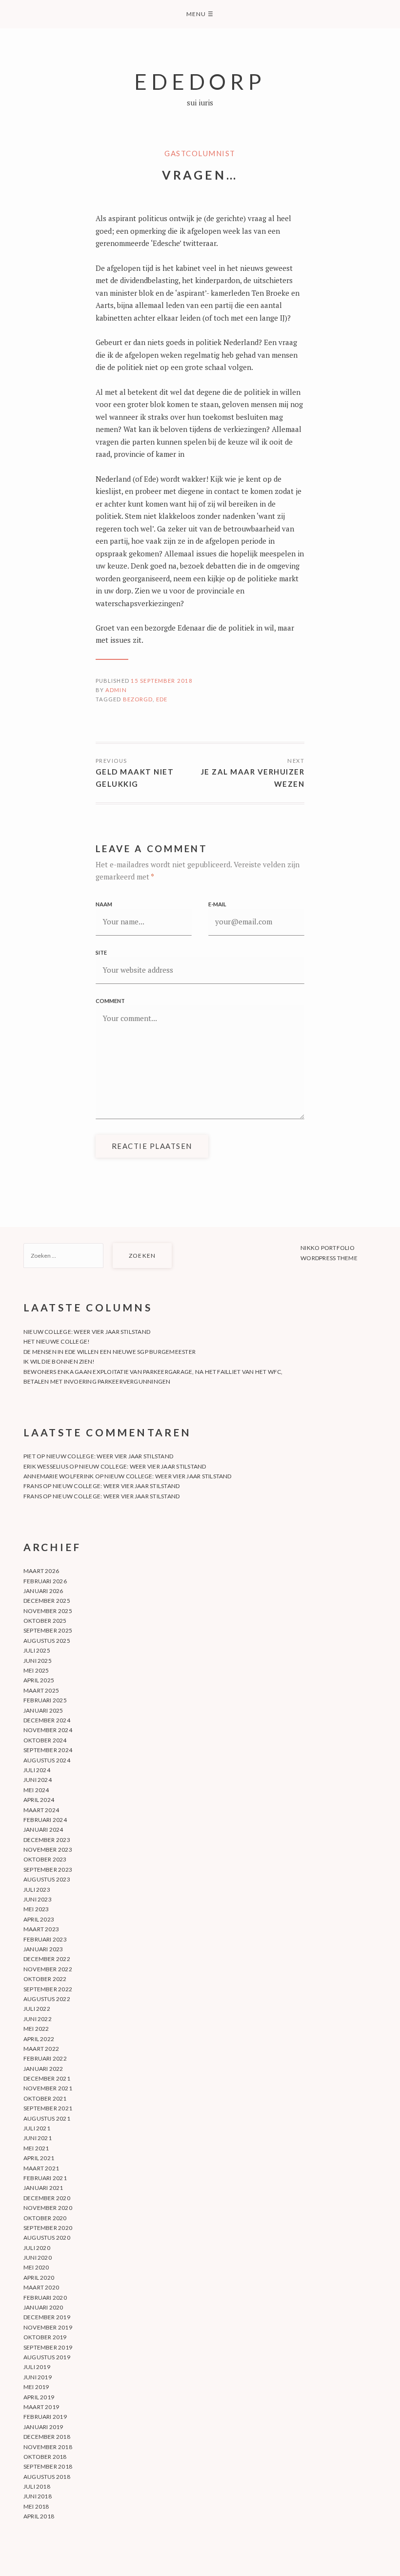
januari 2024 (43, 1830)
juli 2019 (37, 2367)
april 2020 (39, 2278)
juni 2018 (38, 2496)
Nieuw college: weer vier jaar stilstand (87, 1332)
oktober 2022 (45, 1979)
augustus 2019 (47, 2357)
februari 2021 (45, 2178)
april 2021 (39, 2158)
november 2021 (48, 2088)
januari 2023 (43, 1949)
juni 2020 (38, 2258)
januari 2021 (43, 2188)
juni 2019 (38, 2377)
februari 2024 (45, 1820)
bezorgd (138, 699)
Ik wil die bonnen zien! (59, 1361)
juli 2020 (37, 2248)
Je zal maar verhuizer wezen (253, 778)
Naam (104, 904)
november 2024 (48, 1730)
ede (162, 699)
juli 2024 (37, 1770)
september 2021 (48, 2108)
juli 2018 (37, 2486)
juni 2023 (38, 1899)
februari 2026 (45, 1581)
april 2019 (39, 2397)
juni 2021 (38, 2138)
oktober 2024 (45, 1740)
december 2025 (47, 1601)
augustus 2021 (47, 2118)
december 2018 (47, 2437)
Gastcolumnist (200, 153)
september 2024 (48, 1750)
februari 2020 (45, 2298)
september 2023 (48, 1870)
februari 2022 (45, 2058)
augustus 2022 (47, 1999)
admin (116, 690)
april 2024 (39, 1800)
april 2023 (39, 1919)
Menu (200, 14)
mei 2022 (36, 2029)
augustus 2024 (47, 1760)
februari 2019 (45, 2417)
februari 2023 (45, 1939)
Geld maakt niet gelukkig (135, 778)
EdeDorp (200, 81)
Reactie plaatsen (152, 1146)
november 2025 (48, 1611)
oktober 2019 (45, 2337)
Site (101, 952)
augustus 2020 (47, 2238)
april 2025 (39, 1680)
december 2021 (47, 2078)
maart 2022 (41, 2049)
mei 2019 (36, 2387)
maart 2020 (41, 2287)
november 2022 (48, 1969)
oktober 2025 (45, 1621)
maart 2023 (41, 1929)
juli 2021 (37, 2128)
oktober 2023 (45, 1859)
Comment (110, 1001)
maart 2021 (41, 2168)
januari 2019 (43, 2427)
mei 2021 (36, 2148)
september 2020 (48, 2228)
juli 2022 (37, 2009)
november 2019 (48, 2327)
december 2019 (47, 2317)
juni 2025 (38, 1661)
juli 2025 (37, 1650)
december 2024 (47, 1720)
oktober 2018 (45, 2457)
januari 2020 (43, 2307)
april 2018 (39, 2516)
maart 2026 (41, 1571)
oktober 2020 (45, 2218)
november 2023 (48, 1850)
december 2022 (47, 1959)
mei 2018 (36, 2506)
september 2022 (48, 1989)
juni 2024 (38, 1780)
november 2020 (48, 2208)
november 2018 (48, 2447)
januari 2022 (43, 2069)
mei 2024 (36, 1790)
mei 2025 (36, 1670)
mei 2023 (36, 1909)
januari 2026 (43, 1591)
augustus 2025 (47, 1641)
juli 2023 (37, 1890)
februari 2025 (45, 1700)
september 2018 (48, 2466)
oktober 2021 (45, 2098)
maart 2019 (41, 2407)
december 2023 (47, 1840)
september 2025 (48, 1630)
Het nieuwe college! (57, 1341)
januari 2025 (43, 1710)
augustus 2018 (47, 2477)
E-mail (217, 904)
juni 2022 (38, 2019)
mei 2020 (36, 2267)
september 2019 (48, 2347)
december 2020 (47, 2198)
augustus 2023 (47, 1879)
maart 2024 (41, 1810)
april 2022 (39, 2039)
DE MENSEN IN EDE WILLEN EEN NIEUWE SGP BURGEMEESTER (110, 1352)
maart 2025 (41, 1690)
